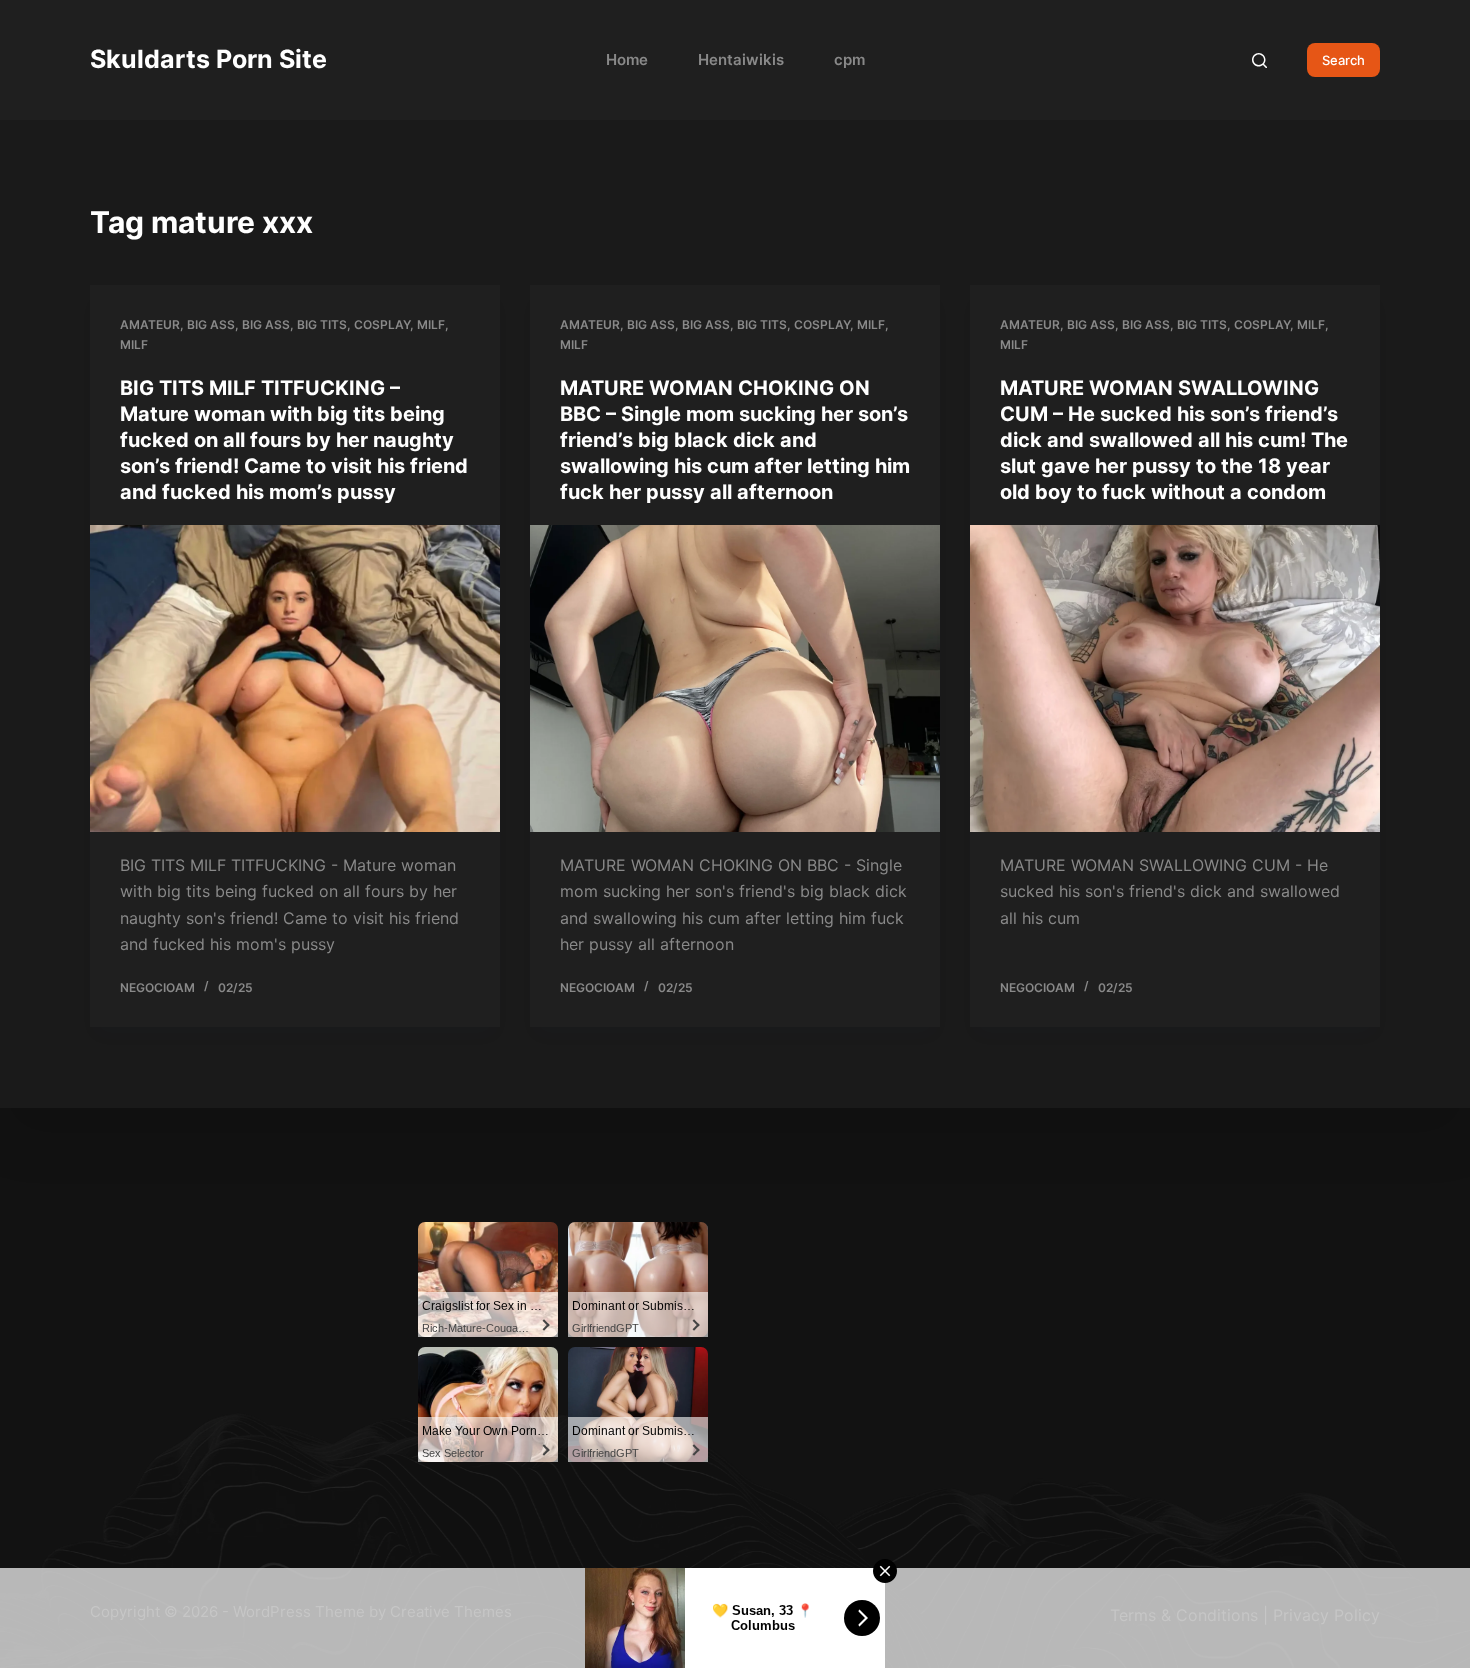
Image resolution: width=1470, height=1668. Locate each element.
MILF (431, 324)
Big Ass (211, 324)
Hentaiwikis (741, 59)
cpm (849, 59)
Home (627, 59)
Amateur (150, 324)
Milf (134, 344)
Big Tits (322, 324)
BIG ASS (266, 324)
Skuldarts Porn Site (208, 59)
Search (1343, 60)
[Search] (1259, 60)
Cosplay (382, 324)
